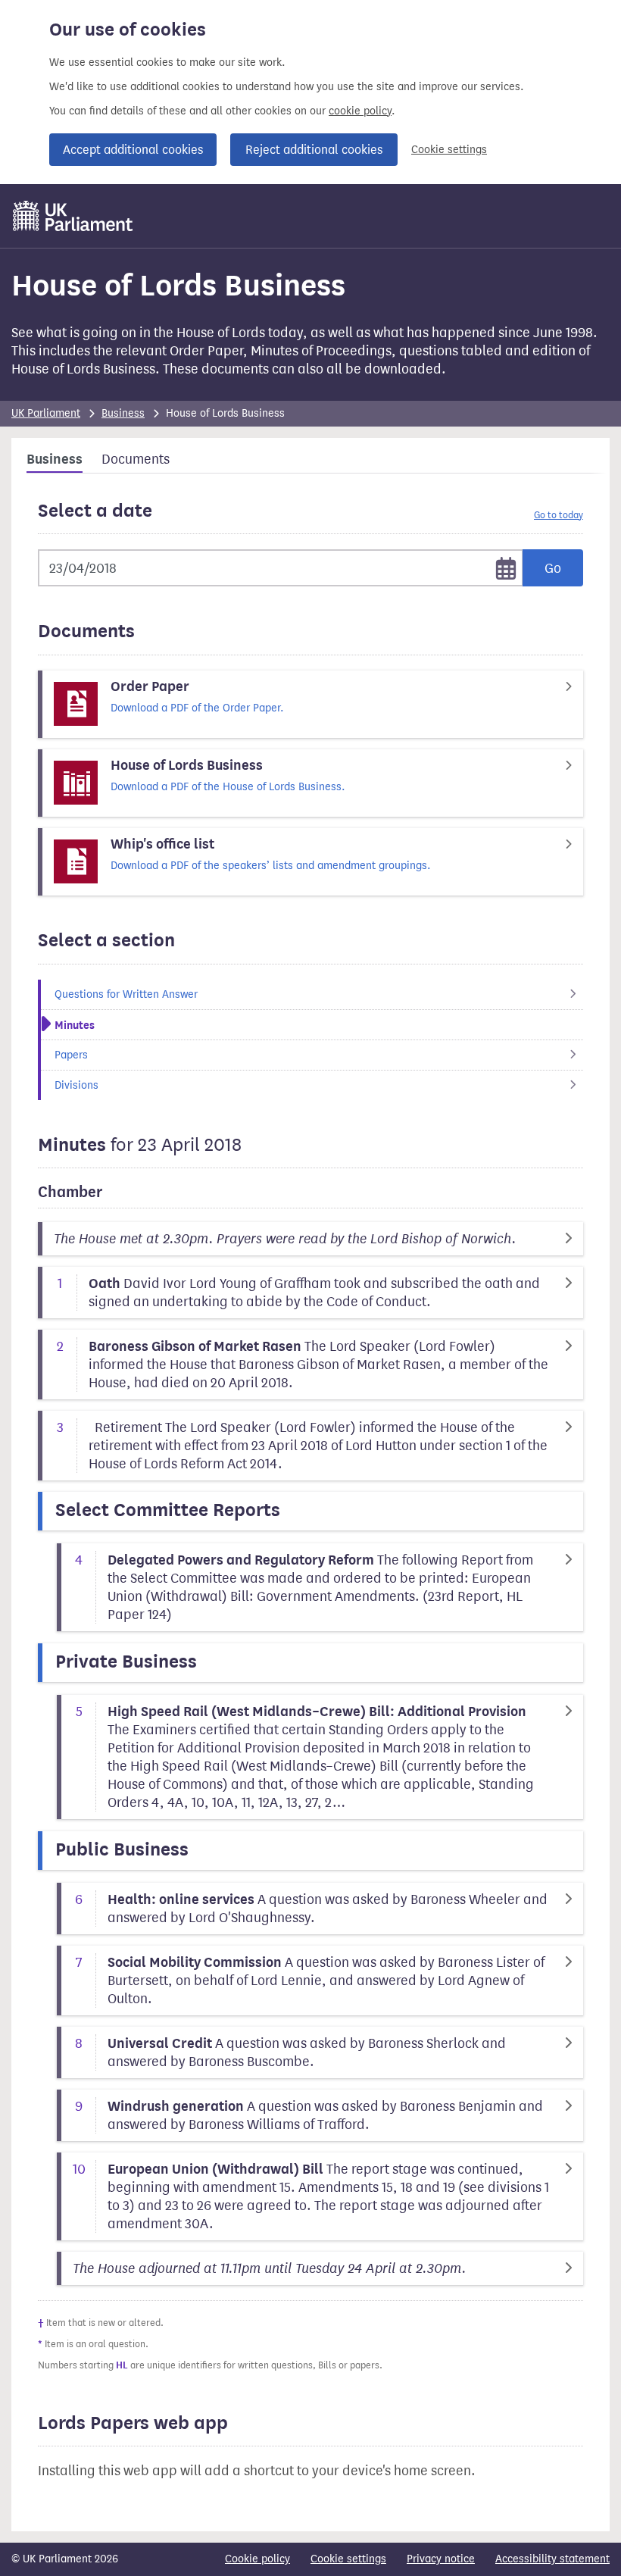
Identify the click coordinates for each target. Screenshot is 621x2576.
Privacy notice (441, 2559)
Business (123, 413)
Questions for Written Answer (126, 994)
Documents (136, 459)
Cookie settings (449, 150)
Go (553, 568)
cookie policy (360, 111)
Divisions (76, 1085)
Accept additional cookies (133, 150)
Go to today (559, 515)
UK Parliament (46, 413)
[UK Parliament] (73, 216)
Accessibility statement (552, 2559)
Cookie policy (257, 2559)
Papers (71, 1055)
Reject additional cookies (314, 150)
